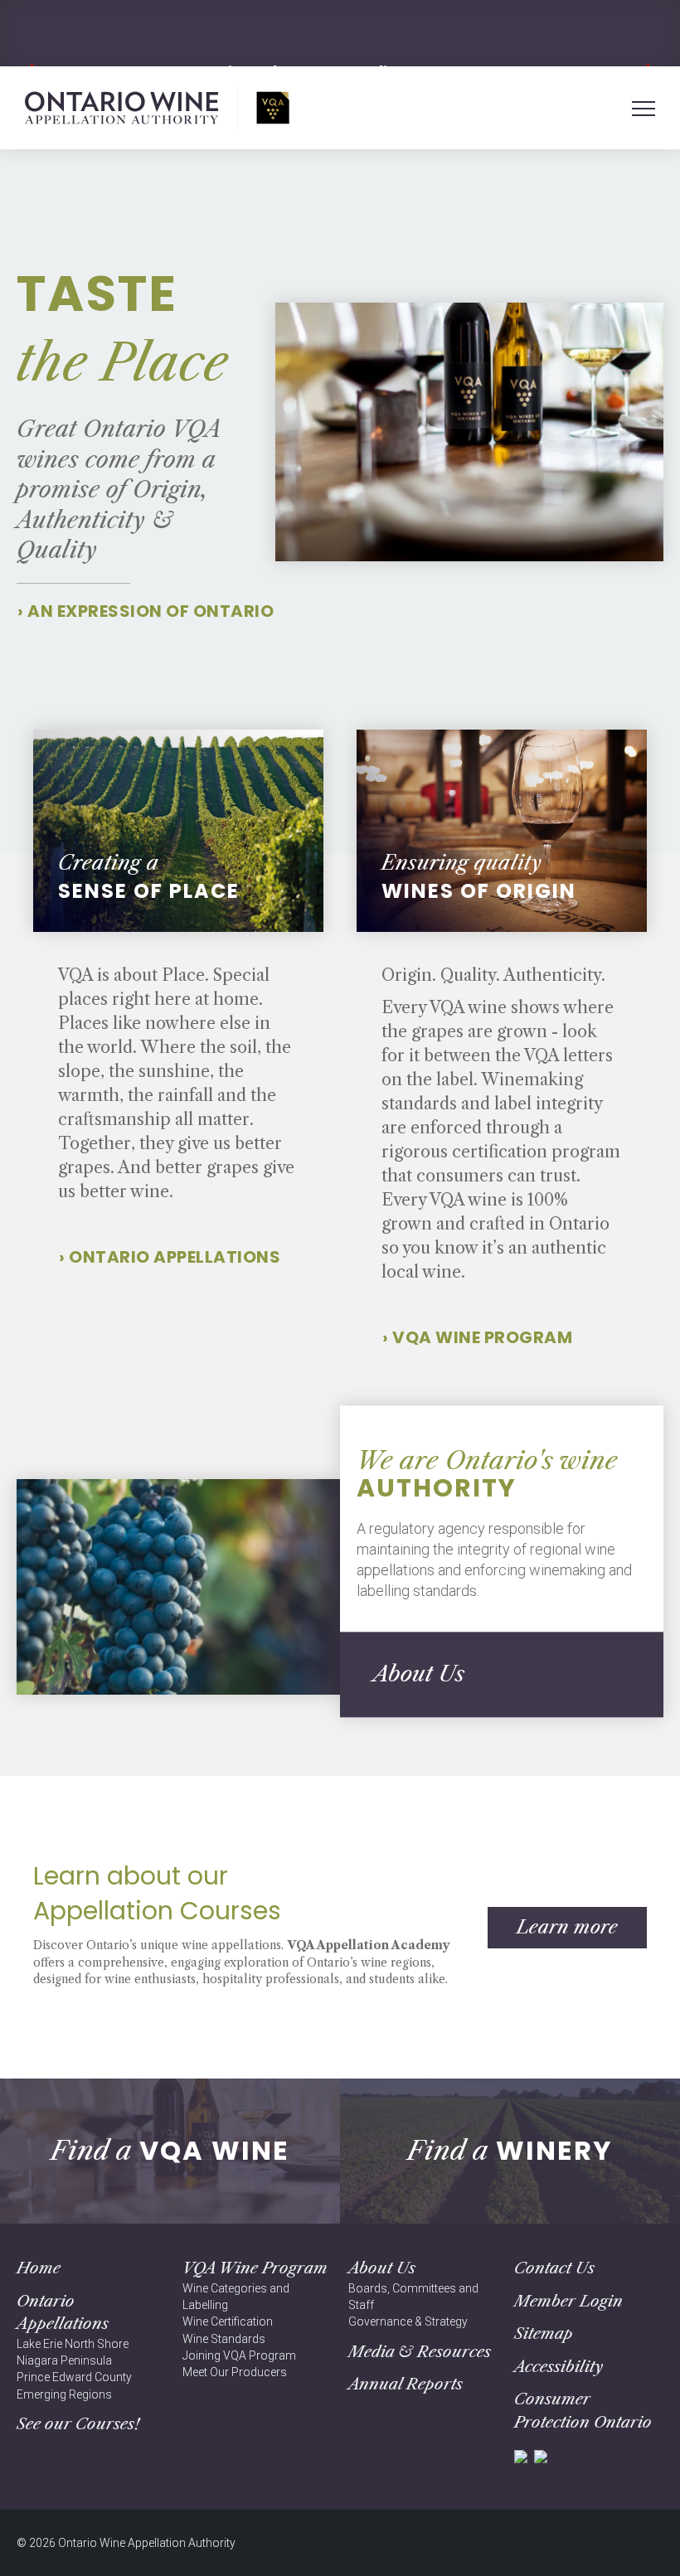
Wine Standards (224, 2339)
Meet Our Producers (235, 2372)
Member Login (568, 2301)
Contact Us (554, 2268)
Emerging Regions (64, 2394)
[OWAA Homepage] (157, 108)
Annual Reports (406, 2384)
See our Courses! (78, 2424)
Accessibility (559, 2367)
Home (39, 2268)
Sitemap (544, 2333)
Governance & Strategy (408, 2321)
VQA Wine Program (255, 2268)
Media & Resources (420, 2352)
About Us (382, 2268)
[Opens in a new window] (521, 2455)
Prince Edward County (74, 2377)
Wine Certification (228, 2321)
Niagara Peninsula (64, 2360)
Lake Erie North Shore (73, 2344)
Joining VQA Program (239, 2355)
